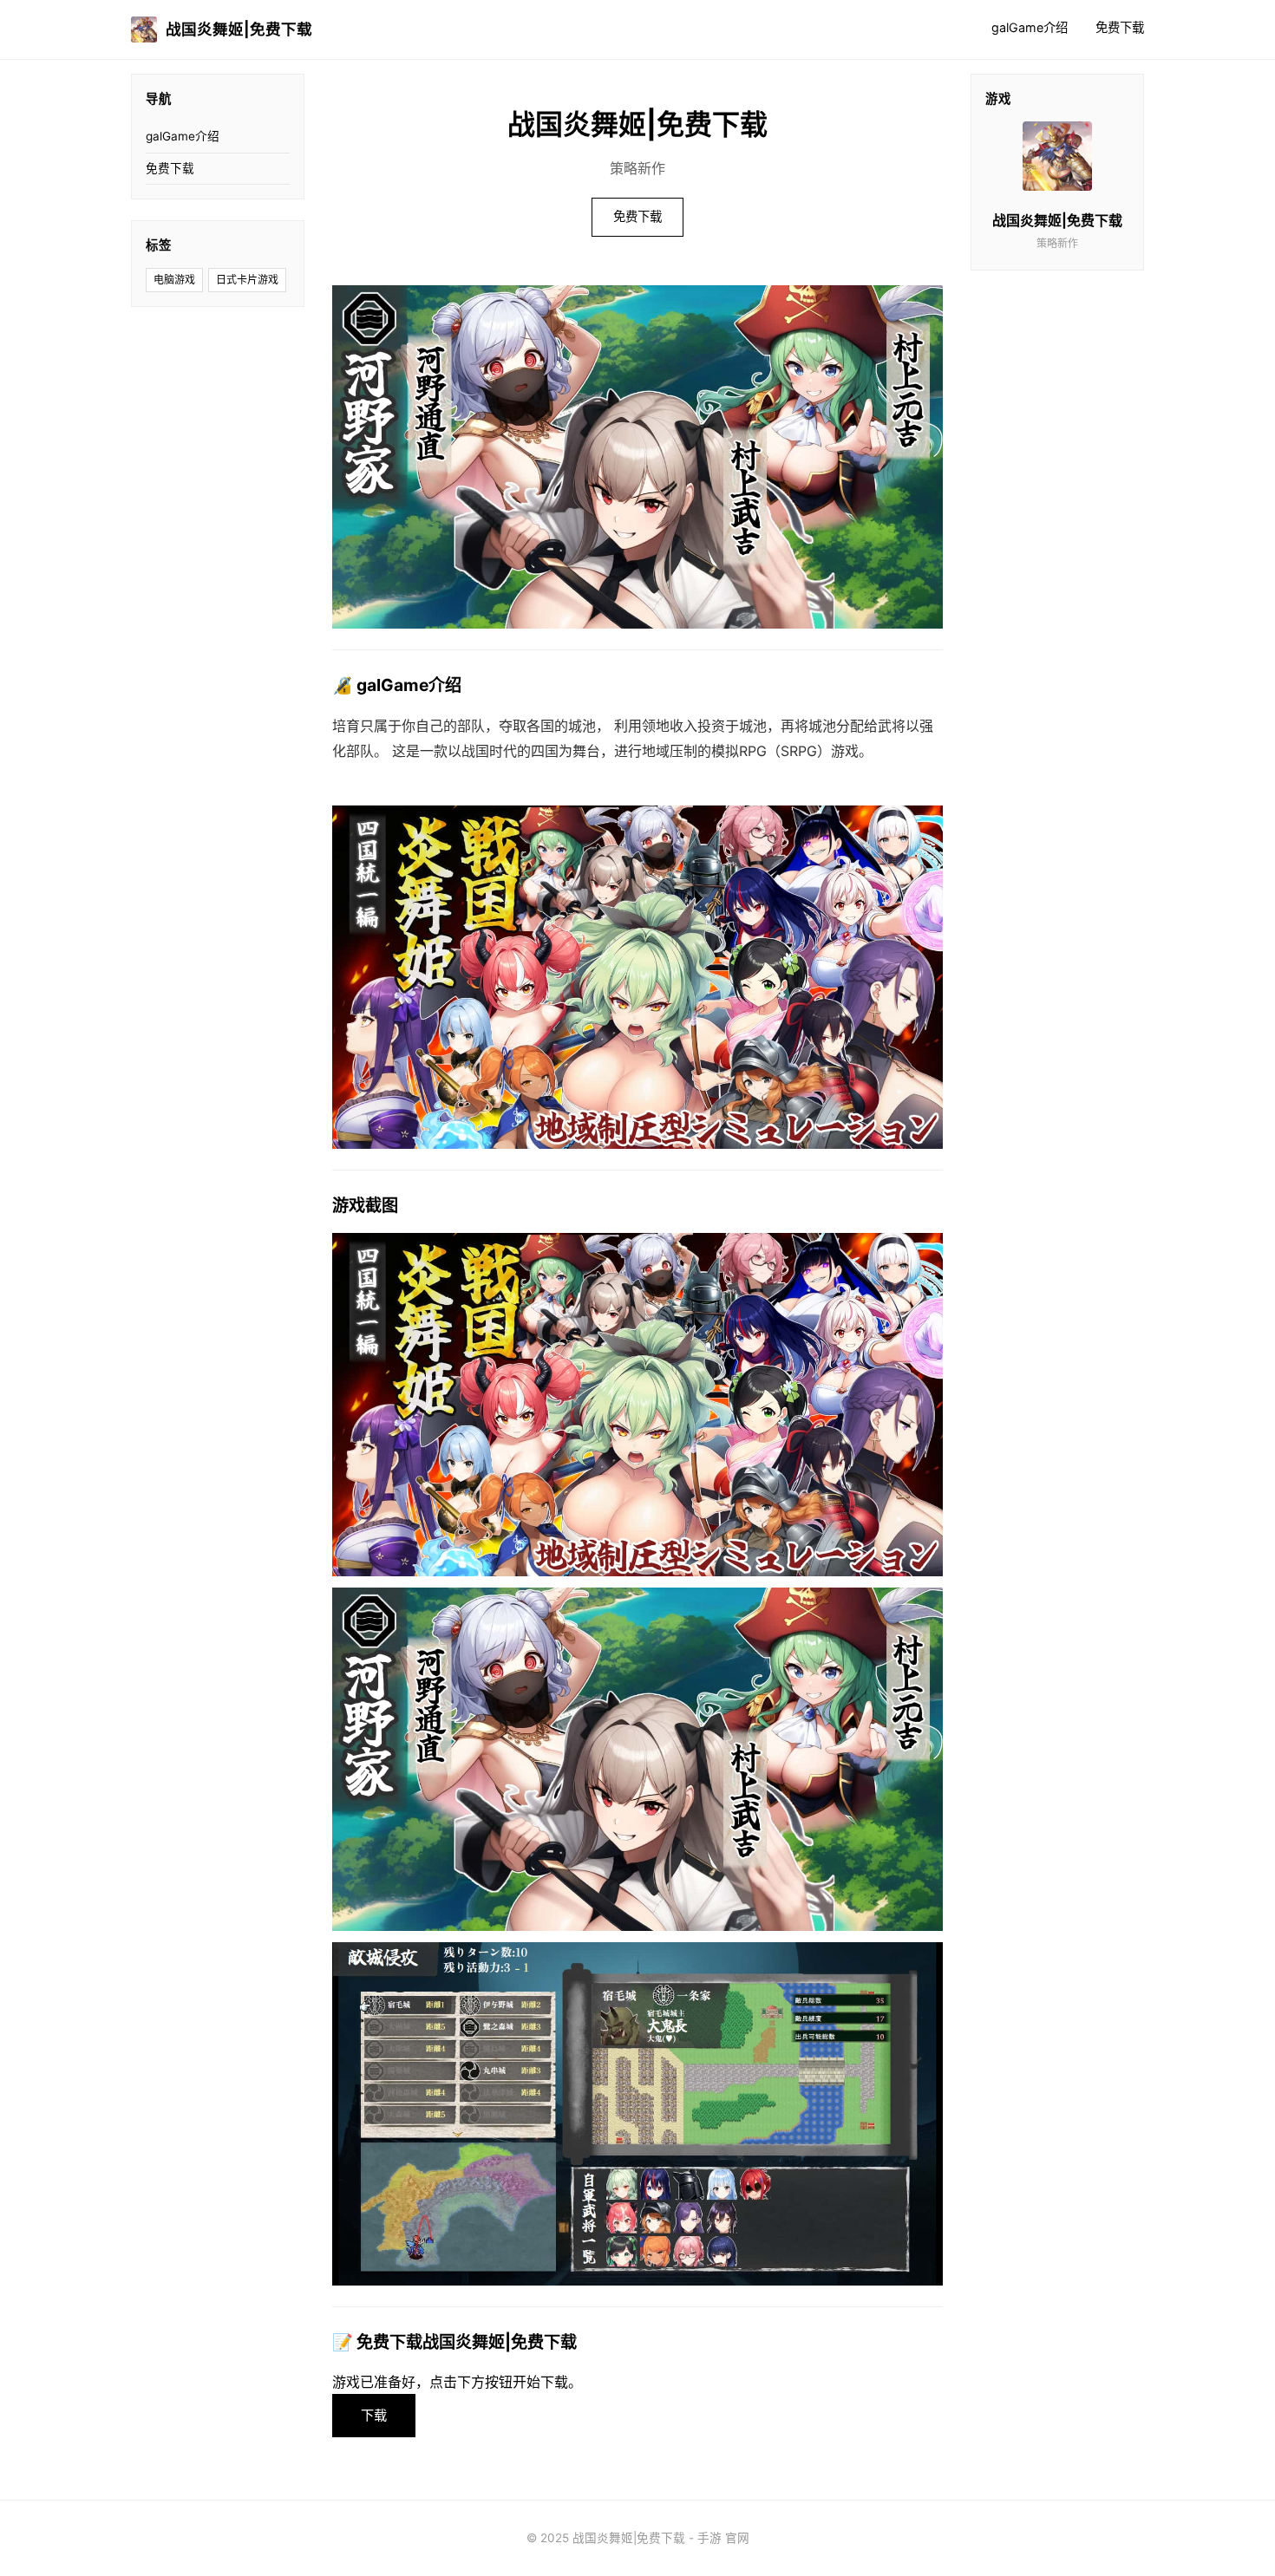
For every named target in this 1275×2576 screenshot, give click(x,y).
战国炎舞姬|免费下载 (239, 29)
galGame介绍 (1030, 27)
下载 (374, 2415)
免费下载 (1120, 27)
